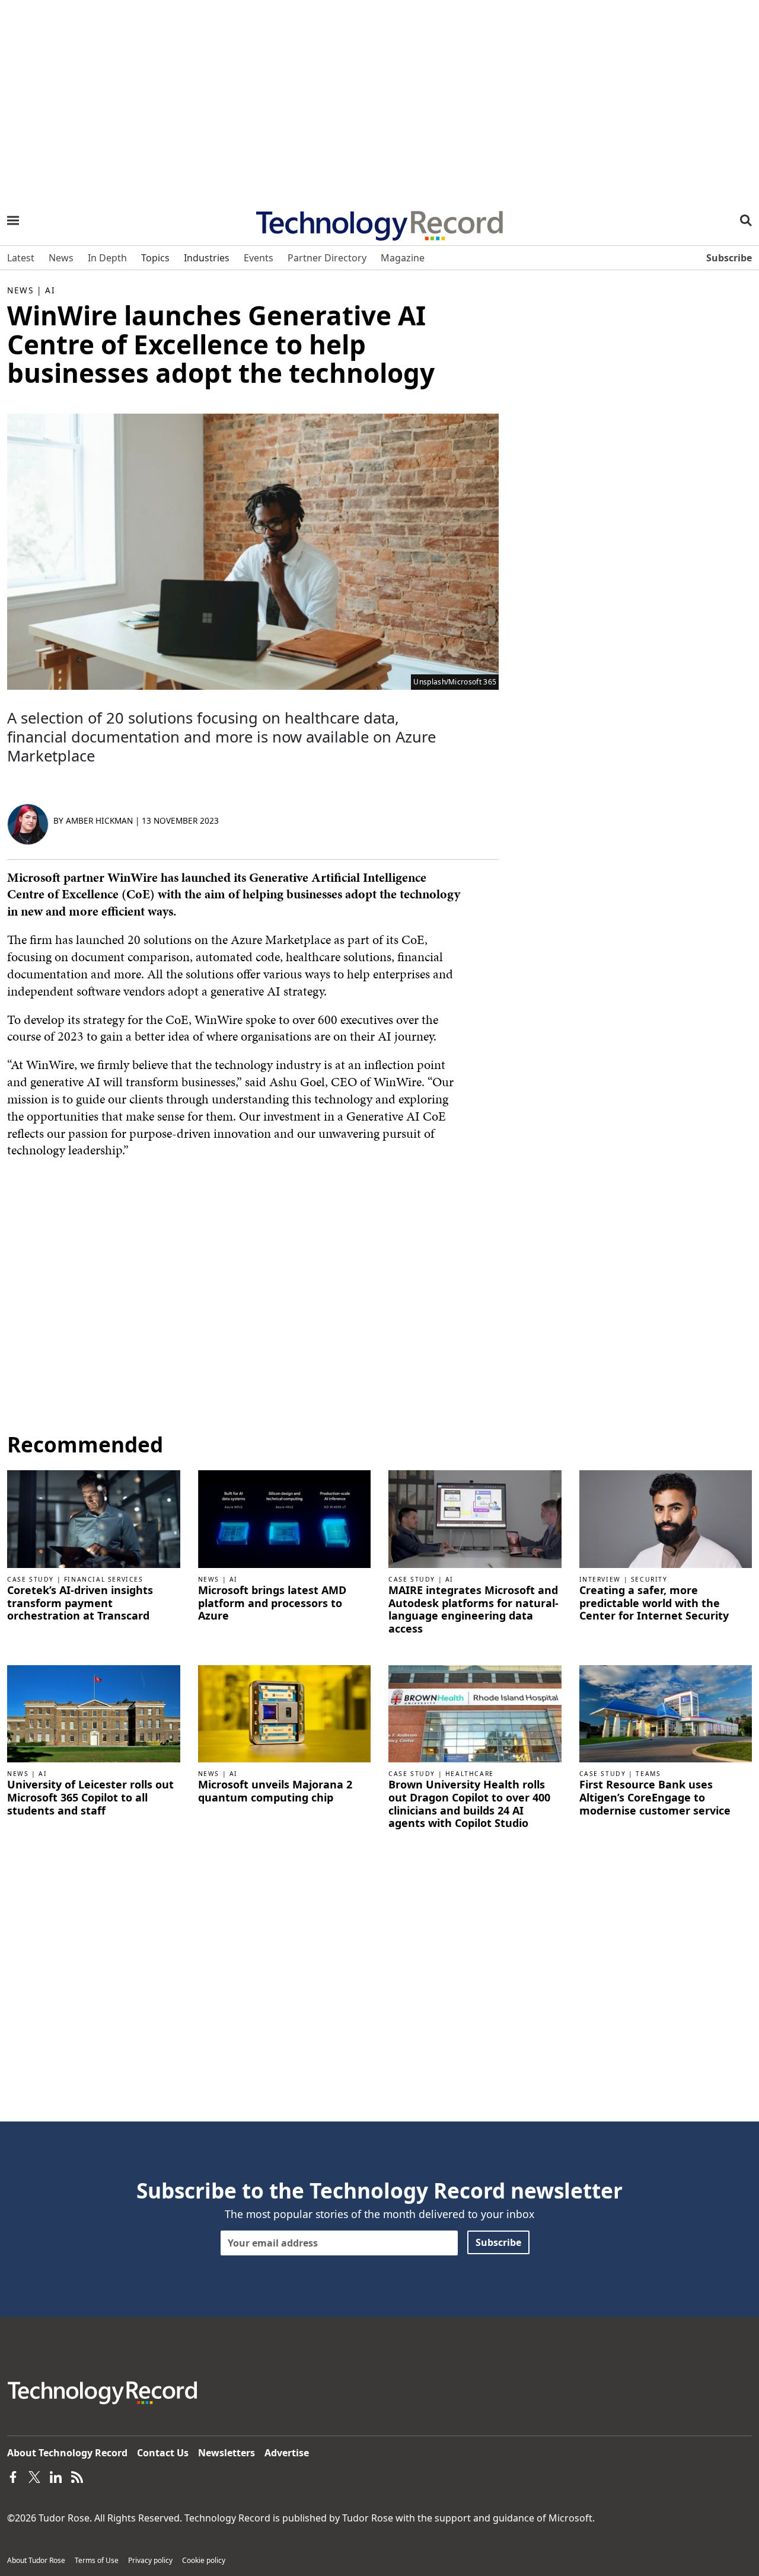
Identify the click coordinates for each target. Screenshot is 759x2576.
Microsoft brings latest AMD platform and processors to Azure (272, 1603)
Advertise (287, 2453)
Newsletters (227, 2453)
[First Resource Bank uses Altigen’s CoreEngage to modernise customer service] (666, 1713)
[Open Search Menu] (746, 220)
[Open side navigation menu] (13, 220)
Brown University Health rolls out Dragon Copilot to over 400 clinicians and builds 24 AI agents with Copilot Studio (469, 1804)
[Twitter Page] (34, 2476)
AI (50, 290)
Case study (31, 1579)
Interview (600, 1579)
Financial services (104, 1579)
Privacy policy (150, 2560)
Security (649, 1579)
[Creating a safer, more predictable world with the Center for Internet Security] (666, 1518)
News (20, 290)
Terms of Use (97, 2560)
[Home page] (379, 222)
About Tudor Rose (36, 2560)
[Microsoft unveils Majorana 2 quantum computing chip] (285, 1713)
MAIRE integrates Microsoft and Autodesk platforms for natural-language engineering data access (473, 1609)
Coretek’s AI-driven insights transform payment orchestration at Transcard (80, 1603)
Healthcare (470, 1774)
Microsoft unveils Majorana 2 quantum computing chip (275, 1791)
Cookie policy (204, 2560)
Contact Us (163, 2453)
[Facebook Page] (13, 2476)
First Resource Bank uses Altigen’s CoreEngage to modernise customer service (655, 1798)
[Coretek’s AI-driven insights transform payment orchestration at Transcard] (94, 1518)
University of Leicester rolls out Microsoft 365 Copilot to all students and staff (90, 1798)
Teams (648, 1774)
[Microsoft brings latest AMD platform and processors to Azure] (285, 1518)
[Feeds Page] (77, 2476)
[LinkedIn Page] (56, 2476)
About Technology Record (67, 2453)
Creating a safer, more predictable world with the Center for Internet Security (654, 1603)
